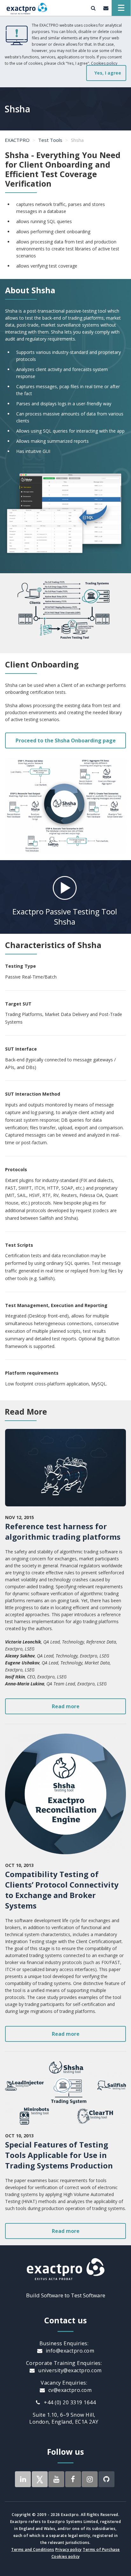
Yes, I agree (108, 73)
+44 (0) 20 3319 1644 (69, 2402)
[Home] (27, 8)
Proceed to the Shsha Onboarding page (66, 740)
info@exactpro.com (69, 2351)
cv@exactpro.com (69, 2390)
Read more (66, 1706)
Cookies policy (104, 63)
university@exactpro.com (69, 2370)
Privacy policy (69, 2549)
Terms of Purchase (101, 2549)
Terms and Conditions (33, 2549)
